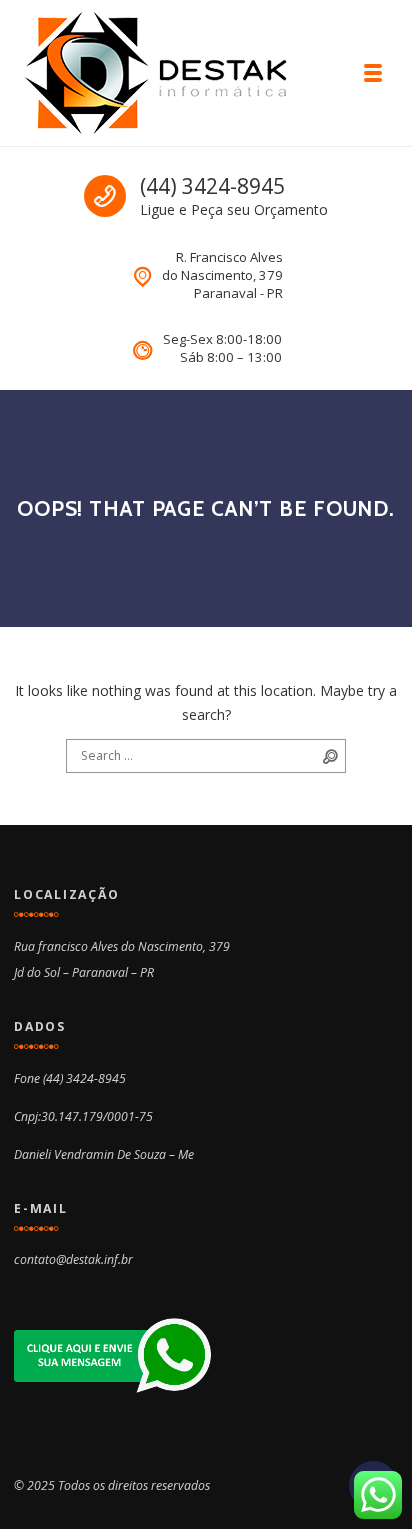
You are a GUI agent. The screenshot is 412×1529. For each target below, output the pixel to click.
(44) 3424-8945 (212, 186)
